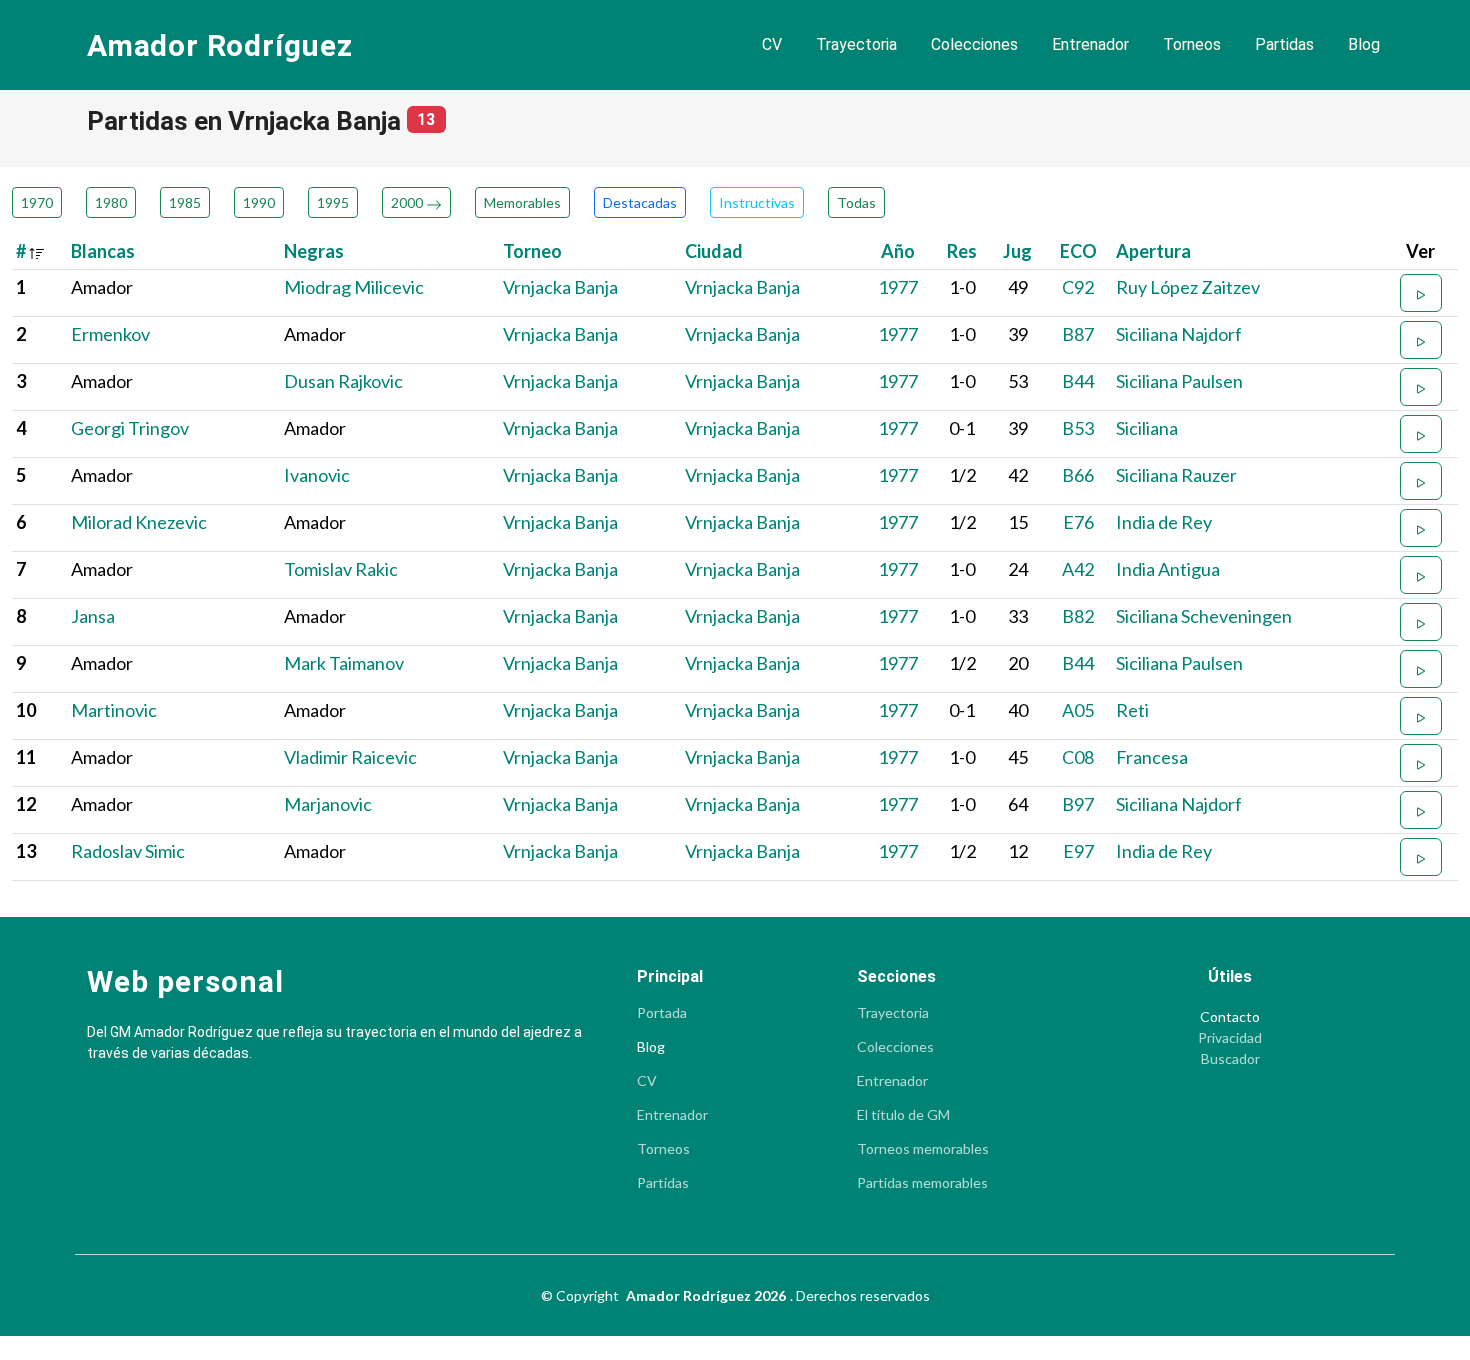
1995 (333, 202)
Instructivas (757, 202)
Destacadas (640, 202)
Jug (1017, 251)
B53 (1078, 428)
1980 (111, 202)
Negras (314, 251)
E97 (1078, 851)
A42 (1078, 569)
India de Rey (1164, 522)
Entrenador (1090, 44)
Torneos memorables (923, 1149)
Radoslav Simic (128, 851)
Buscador (1230, 1059)
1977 (898, 287)
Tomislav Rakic (341, 569)
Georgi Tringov (130, 428)
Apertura (1153, 251)
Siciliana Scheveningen (1204, 616)
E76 (1078, 522)
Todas (856, 202)
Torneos (1192, 44)
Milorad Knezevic (139, 522)
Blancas (103, 251)
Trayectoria (856, 44)
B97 (1078, 804)
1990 (259, 202)
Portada (662, 1013)
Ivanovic (317, 475)
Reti (1132, 710)
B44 (1078, 381)
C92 (1078, 287)
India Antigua (1168, 569)
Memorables (522, 202)
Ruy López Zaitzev (1188, 287)
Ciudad (714, 251)
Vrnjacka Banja (560, 287)
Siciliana (1147, 428)
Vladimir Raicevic (350, 757)
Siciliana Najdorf (1179, 334)
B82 (1078, 616)
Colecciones (974, 44)
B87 (1078, 334)
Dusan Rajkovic (343, 381)
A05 (1078, 710)
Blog (1364, 44)
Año (898, 251)
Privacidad (1230, 1038)
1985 (185, 202)
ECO (1078, 251)
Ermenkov (110, 334)
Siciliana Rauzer (1176, 475)
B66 (1078, 475)
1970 (37, 202)
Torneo (532, 251)
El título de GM (903, 1115)
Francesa (1152, 757)
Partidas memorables (922, 1183)
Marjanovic (328, 804)
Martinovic (114, 710)
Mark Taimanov (344, 663)
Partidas (1284, 44)
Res (962, 251)
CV (772, 44)
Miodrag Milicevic (354, 287)
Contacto (1230, 1017)
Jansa (93, 616)
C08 (1078, 757)
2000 (408, 202)
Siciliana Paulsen (1179, 381)
